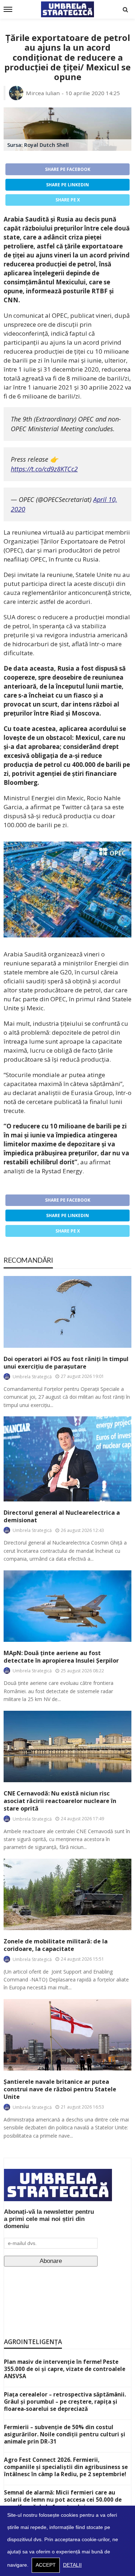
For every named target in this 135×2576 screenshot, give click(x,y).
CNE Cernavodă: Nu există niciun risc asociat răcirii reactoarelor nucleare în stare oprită (60, 1801)
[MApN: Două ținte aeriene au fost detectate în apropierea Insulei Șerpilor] (67, 1606)
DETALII (72, 2565)
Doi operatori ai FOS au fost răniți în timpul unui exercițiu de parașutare (66, 1363)
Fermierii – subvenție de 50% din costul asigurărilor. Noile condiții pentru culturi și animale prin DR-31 (65, 2434)
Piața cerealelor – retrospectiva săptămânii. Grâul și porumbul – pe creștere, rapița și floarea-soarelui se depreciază (65, 2402)
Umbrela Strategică (32, 1377)
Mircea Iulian (43, 93)
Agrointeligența (33, 2342)
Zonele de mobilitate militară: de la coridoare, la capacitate (56, 1945)
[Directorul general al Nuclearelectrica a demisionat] (67, 1459)
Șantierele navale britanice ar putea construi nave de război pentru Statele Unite (60, 2089)
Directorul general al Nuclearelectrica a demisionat (62, 1517)
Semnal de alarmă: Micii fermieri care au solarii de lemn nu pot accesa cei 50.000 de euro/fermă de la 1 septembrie (63, 2500)
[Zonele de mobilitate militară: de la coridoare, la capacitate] (67, 1894)
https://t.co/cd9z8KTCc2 (44, 469)
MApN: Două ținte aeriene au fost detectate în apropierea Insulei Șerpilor (61, 1657)
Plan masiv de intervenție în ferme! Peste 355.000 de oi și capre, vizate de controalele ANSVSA (65, 2369)
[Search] (125, 9)
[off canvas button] (8, 9)
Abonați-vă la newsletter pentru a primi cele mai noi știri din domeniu (49, 2219)
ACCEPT (46, 2565)
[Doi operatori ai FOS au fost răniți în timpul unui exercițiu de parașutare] (67, 1312)
